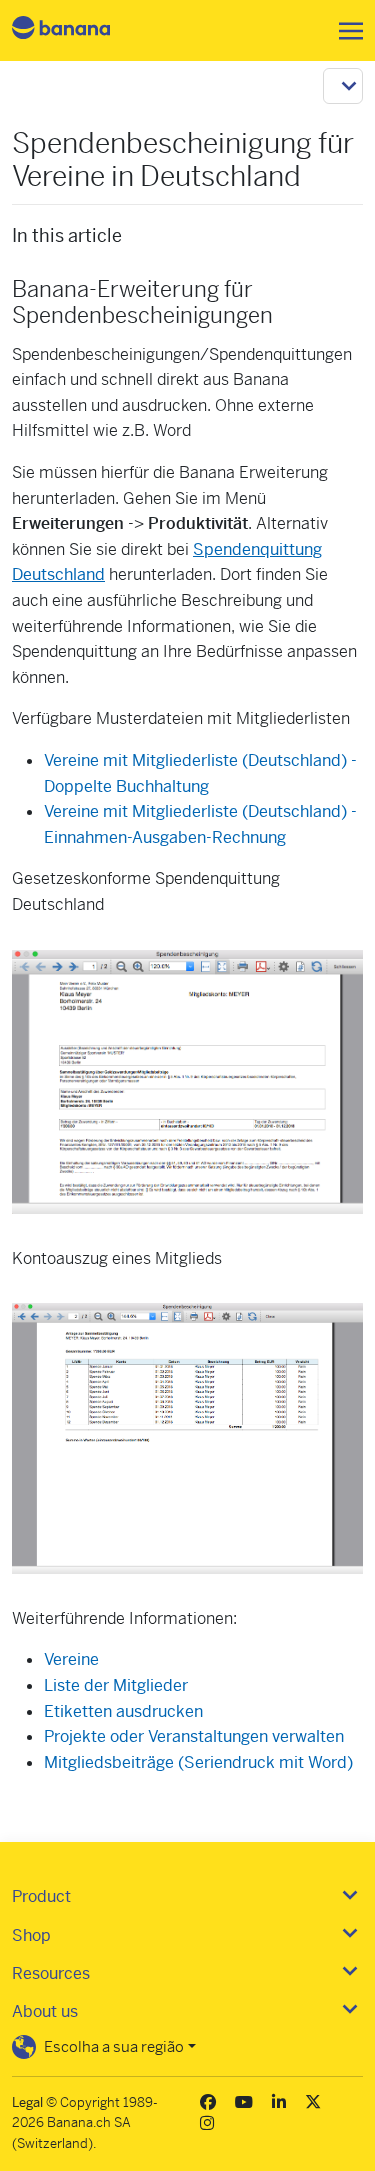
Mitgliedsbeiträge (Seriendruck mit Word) (198, 1762)
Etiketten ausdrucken (123, 1711)
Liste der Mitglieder (116, 1685)
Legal (27, 2102)
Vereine (71, 1659)
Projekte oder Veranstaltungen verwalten (194, 1736)
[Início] (78, 30)
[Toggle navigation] (345, 31)
